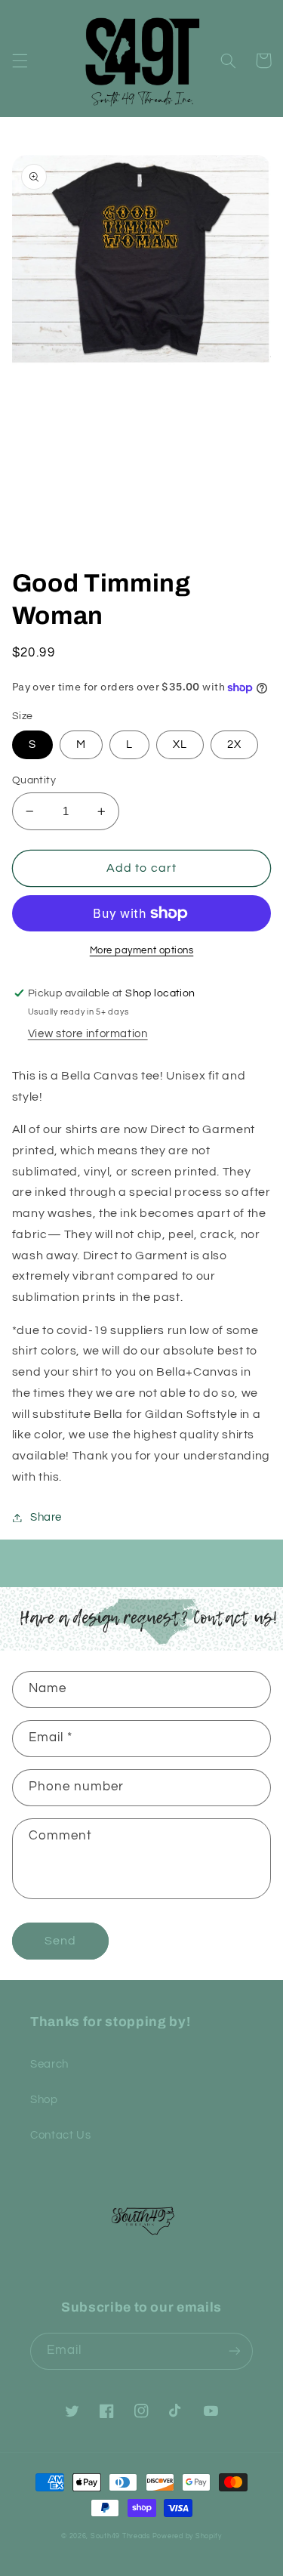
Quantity (34, 780)
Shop (44, 2100)
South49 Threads (120, 2536)
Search (49, 2064)
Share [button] (46, 1517)
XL (180, 744)
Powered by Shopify (187, 2536)
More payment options (142, 951)
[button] (20, 60)
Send (60, 1941)
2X (234, 744)
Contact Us (60, 2135)
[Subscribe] (235, 2351)
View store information (88, 1034)
